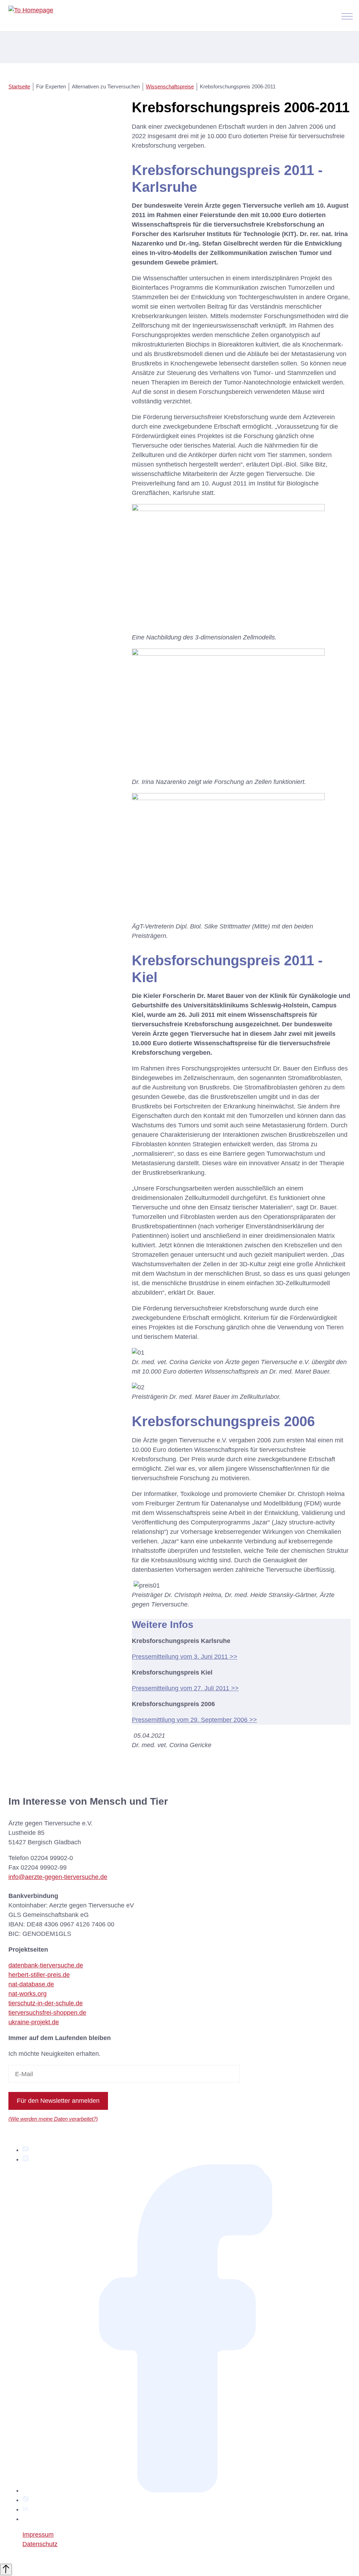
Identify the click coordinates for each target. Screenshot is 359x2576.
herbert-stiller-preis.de (39, 1975)
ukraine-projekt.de (34, 2022)
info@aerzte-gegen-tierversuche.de (58, 1877)
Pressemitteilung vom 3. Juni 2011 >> (185, 1657)
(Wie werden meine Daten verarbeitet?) (53, 2119)
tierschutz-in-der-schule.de (46, 2003)
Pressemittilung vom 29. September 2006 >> (194, 1720)
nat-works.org (28, 1994)
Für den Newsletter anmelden (58, 2101)
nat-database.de (31, 1984)
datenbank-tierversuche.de (46, 1965)
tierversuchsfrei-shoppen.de (47, 2013)
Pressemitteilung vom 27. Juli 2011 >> (185, 1688)
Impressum (38, 2535)
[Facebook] (187, 2490)
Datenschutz (40, 2544)
